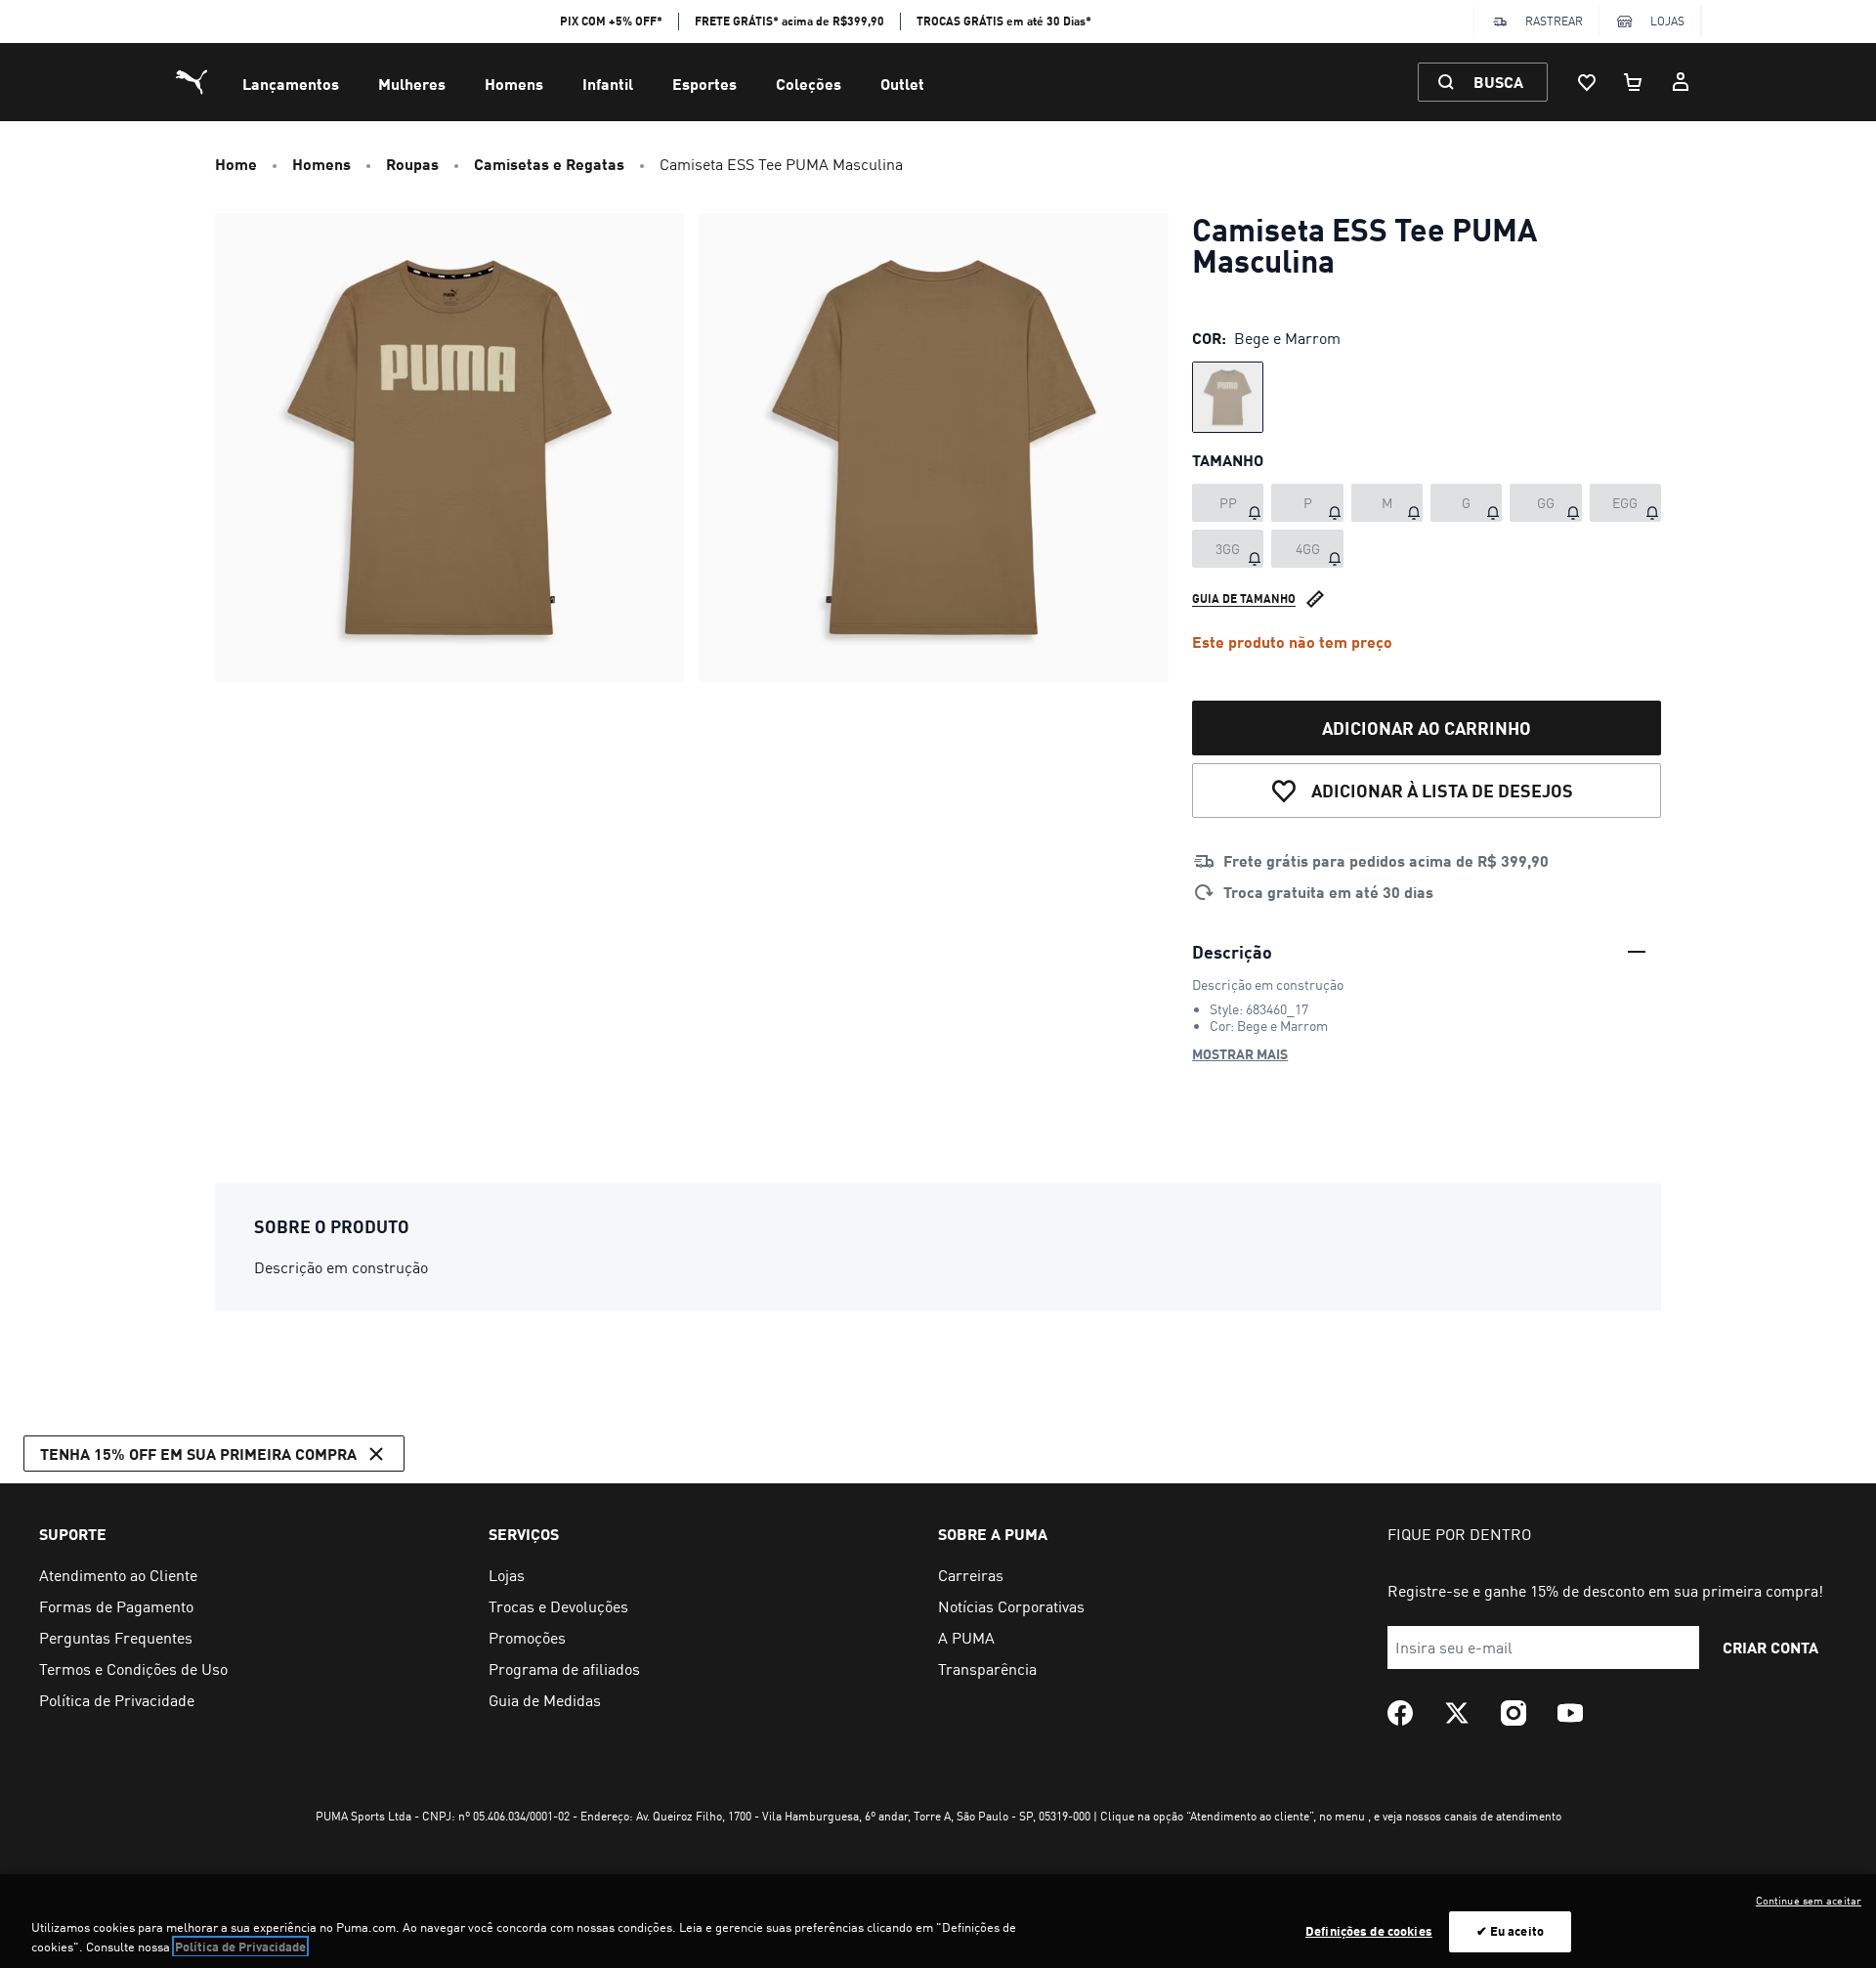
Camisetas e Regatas (549, 164)
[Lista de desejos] (1587, 82)
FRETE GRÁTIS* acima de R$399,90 (789, 21)
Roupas (412, 164)
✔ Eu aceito (1510, 1931)
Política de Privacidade (240, 1947)
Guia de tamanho (1244, 599)
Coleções (809, 84)
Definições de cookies (1369, 1931)
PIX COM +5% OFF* (611, 21)
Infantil (608, 84)
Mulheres (412, 84)
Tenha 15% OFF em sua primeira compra (198, 1454)
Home (236, 164)
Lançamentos (291, 84)
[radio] (1228, 397)
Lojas (1667, 21)
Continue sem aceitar (1809, 1901)
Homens (514, 84)
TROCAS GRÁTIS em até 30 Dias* (1004, 21)
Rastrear (1554, 21)
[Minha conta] (1681, 82)
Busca (1498, 82)
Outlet (902, 84)
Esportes (704, 84)
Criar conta (1770, 1647)
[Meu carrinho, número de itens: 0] (1634, 82)
